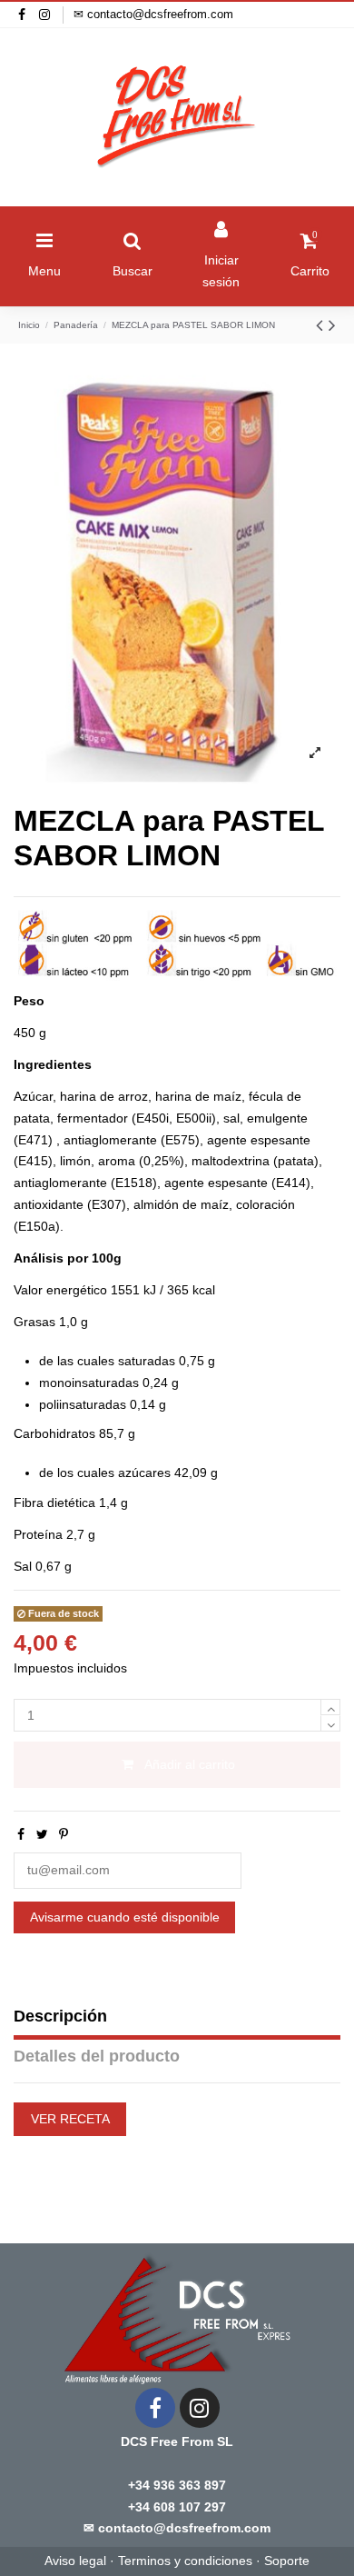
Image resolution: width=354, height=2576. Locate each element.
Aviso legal (75, 2561)
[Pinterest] (64, 1834)
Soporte (287, 2561)
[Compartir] (21, 1834)
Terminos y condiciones (185, 2561)
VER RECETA (70, 2119)
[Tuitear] (42, 1834)
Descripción (60, 2016)
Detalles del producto (97, 2056)
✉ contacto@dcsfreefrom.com (153, 14)
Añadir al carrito (190, 1764)
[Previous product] (322, 325)
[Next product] (332, 325)
